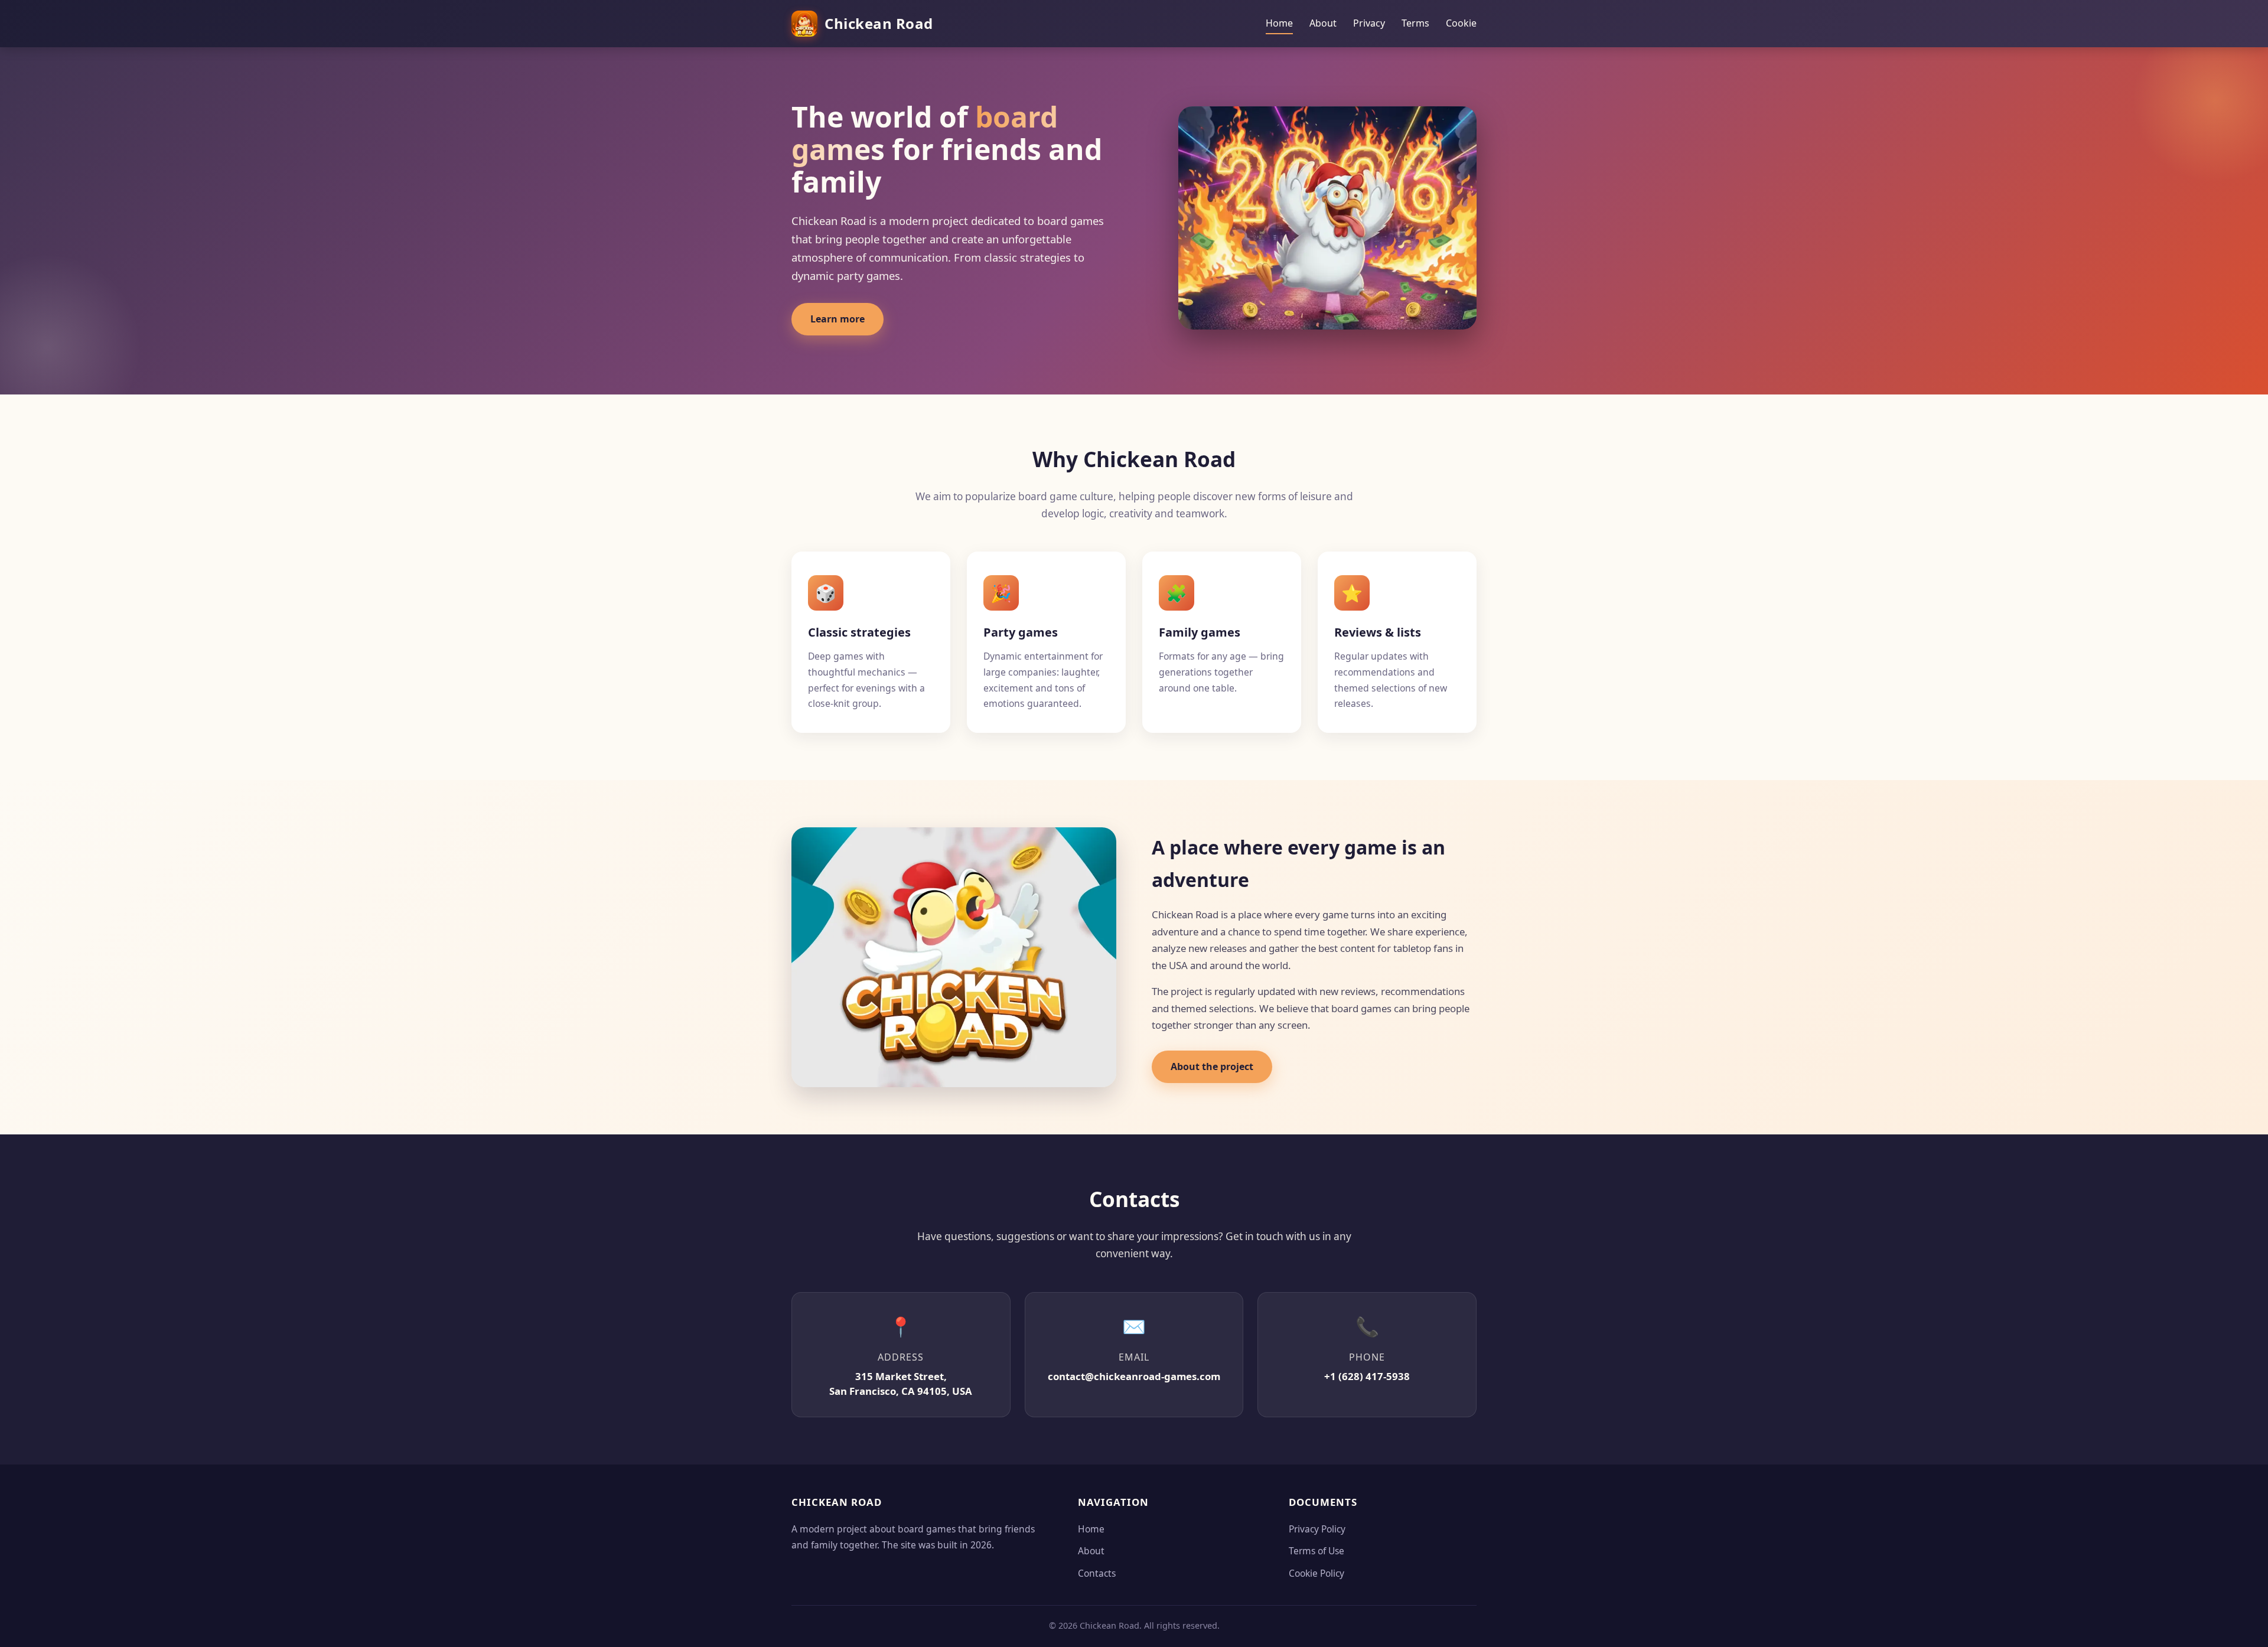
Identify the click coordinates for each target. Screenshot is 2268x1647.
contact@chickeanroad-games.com (1134, 1376)
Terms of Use (1317, 1551)
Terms (1415, 23)
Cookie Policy (1317, 1573)
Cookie (1461, 23)
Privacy (1369, 23)
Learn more (838, 319)
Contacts (1097, 1573)
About (1323, 23)
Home (1279, 23)
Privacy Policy (1317, 1529)
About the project (1212, 1067)
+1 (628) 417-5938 (1367, 1376)
